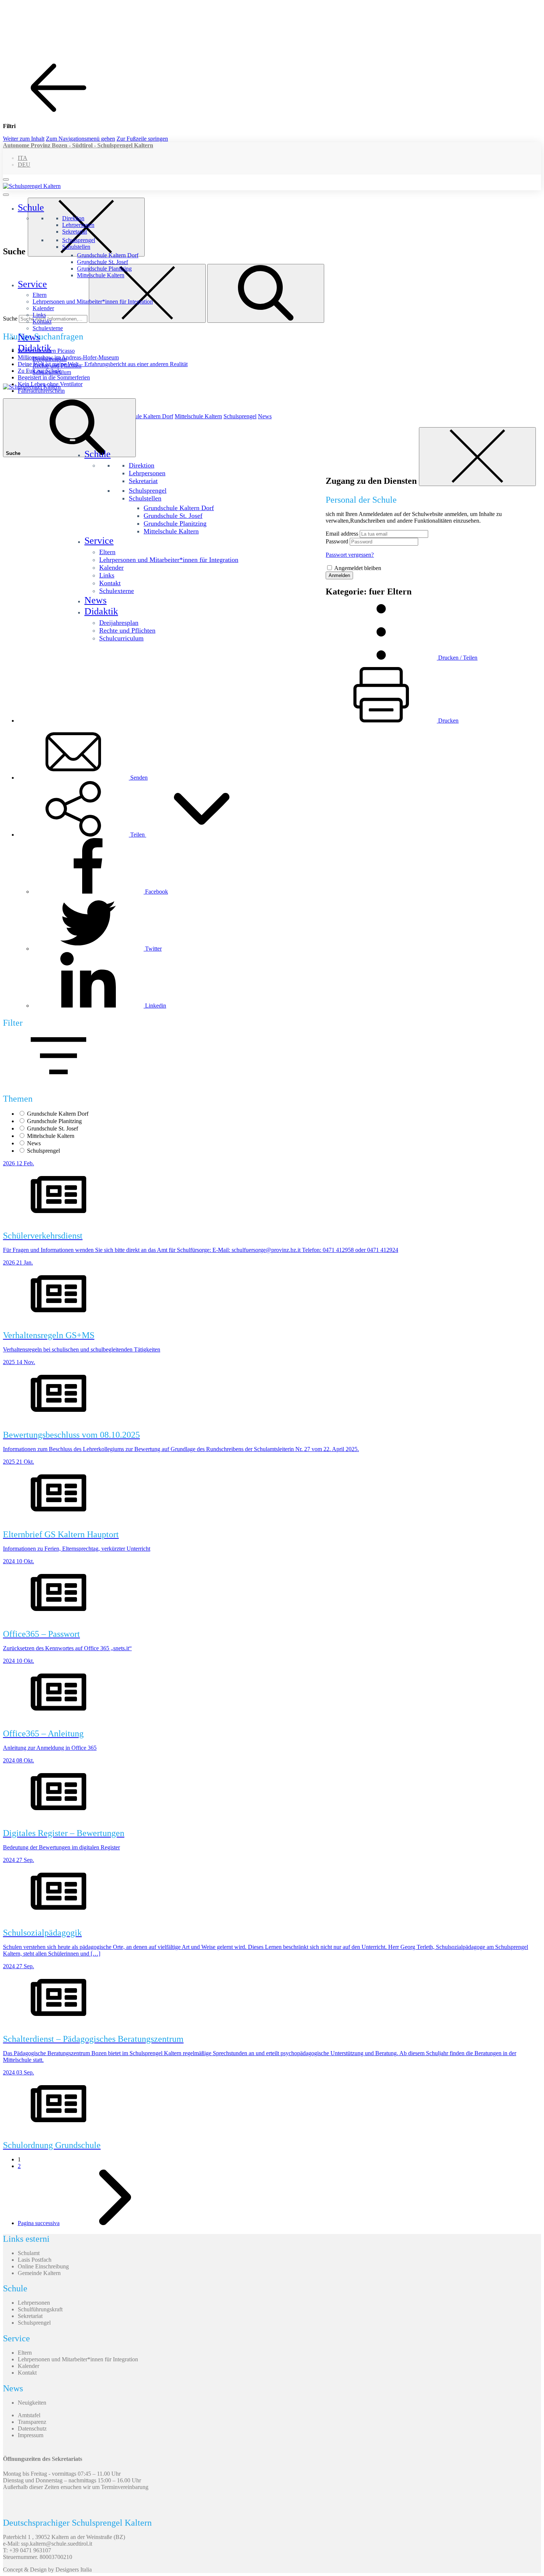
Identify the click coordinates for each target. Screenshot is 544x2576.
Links (39, 315)
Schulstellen (76, 247)
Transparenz (32, 2422)
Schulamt (29, 2253)
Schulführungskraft (40, 2309)
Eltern (40, 295)
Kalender (43, 308)
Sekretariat (75, 232)
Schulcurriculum (52, 372)
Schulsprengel (79, 240)
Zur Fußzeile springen (142, 139)
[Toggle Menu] (6, 195)
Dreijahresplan (50, 359)
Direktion (73, 218)
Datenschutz (32, 2428)
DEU (24, 165)
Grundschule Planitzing (104, 269)
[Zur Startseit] (32, 186)
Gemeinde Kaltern (39, 2273)
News (29, 337)
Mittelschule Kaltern (101, 275)
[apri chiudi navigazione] (6, 180)
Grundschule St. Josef (103, 262)
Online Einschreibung (43, 2266)
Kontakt (42, 321)
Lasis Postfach (35, 2260)
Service (32, 284)
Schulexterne (48, 328)
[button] (137, 835)
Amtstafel (29, 2415)
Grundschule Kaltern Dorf (108, 255)
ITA (23, 158)
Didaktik (35, 348)
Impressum (31, 2435)
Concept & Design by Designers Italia (47, 2570)
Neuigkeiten (32, 2403)
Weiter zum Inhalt (24, 139)
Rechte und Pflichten (57, 366)
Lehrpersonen (78, 225)
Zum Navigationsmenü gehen (80, 139)
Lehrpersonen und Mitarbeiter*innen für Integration (93, 302)
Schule (31, 207)
